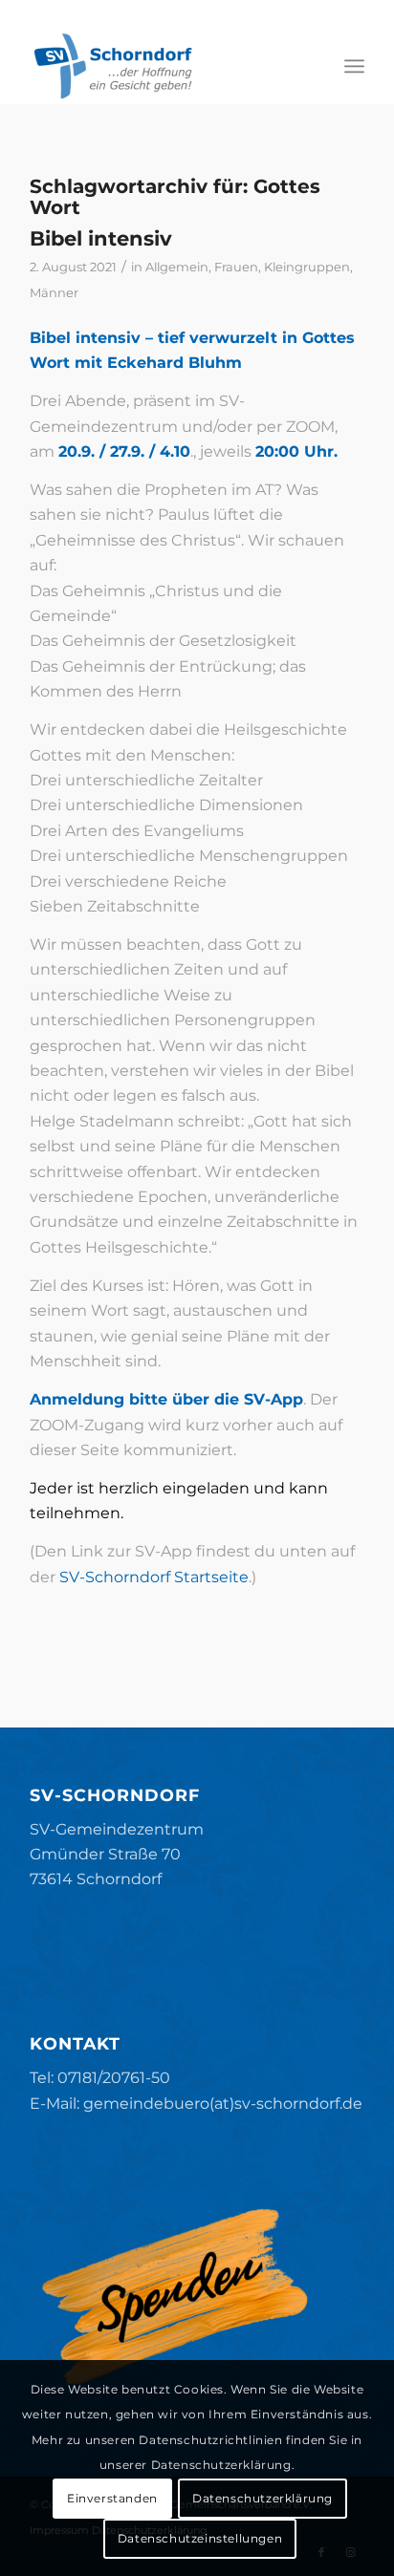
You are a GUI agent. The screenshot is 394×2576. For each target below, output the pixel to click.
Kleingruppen (307, 267)
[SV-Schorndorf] (164, 66)
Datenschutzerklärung (263, 2498)
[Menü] (354, 66)
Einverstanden (112, 2498)
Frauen (236, 267)
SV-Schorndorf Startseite (152, 1577)
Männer (54, 292)
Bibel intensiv (101, 238)
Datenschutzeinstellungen (200, 2538)
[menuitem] (354, 66)
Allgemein (177, 267)
